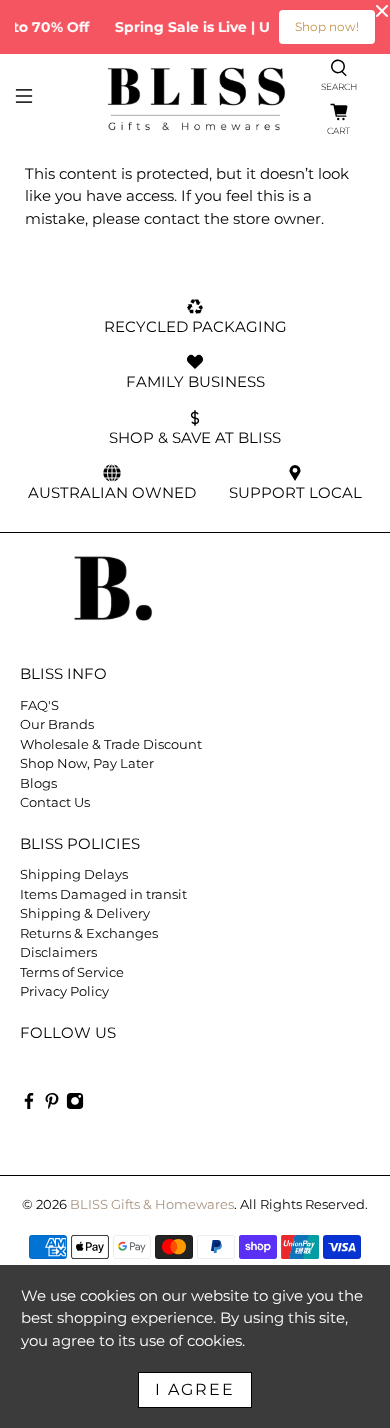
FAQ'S (39, 705)
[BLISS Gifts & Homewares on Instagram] (75, 1105)
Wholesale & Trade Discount (111, 744)
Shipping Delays (74, 874)
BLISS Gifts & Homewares (152, 1204)
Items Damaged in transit (103, 894)
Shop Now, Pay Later (87, 763)
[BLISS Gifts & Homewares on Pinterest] (52, 1105)
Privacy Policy (64, 991)
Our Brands (57, 724)
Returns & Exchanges (89, 933)
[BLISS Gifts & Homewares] (195, 98)
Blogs (38, 783)
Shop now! (327, 26)
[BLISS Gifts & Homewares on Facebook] (29, 1105)
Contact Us (55, 802)
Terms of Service (72, 972)
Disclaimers (58, 952)
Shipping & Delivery (85, 913)
